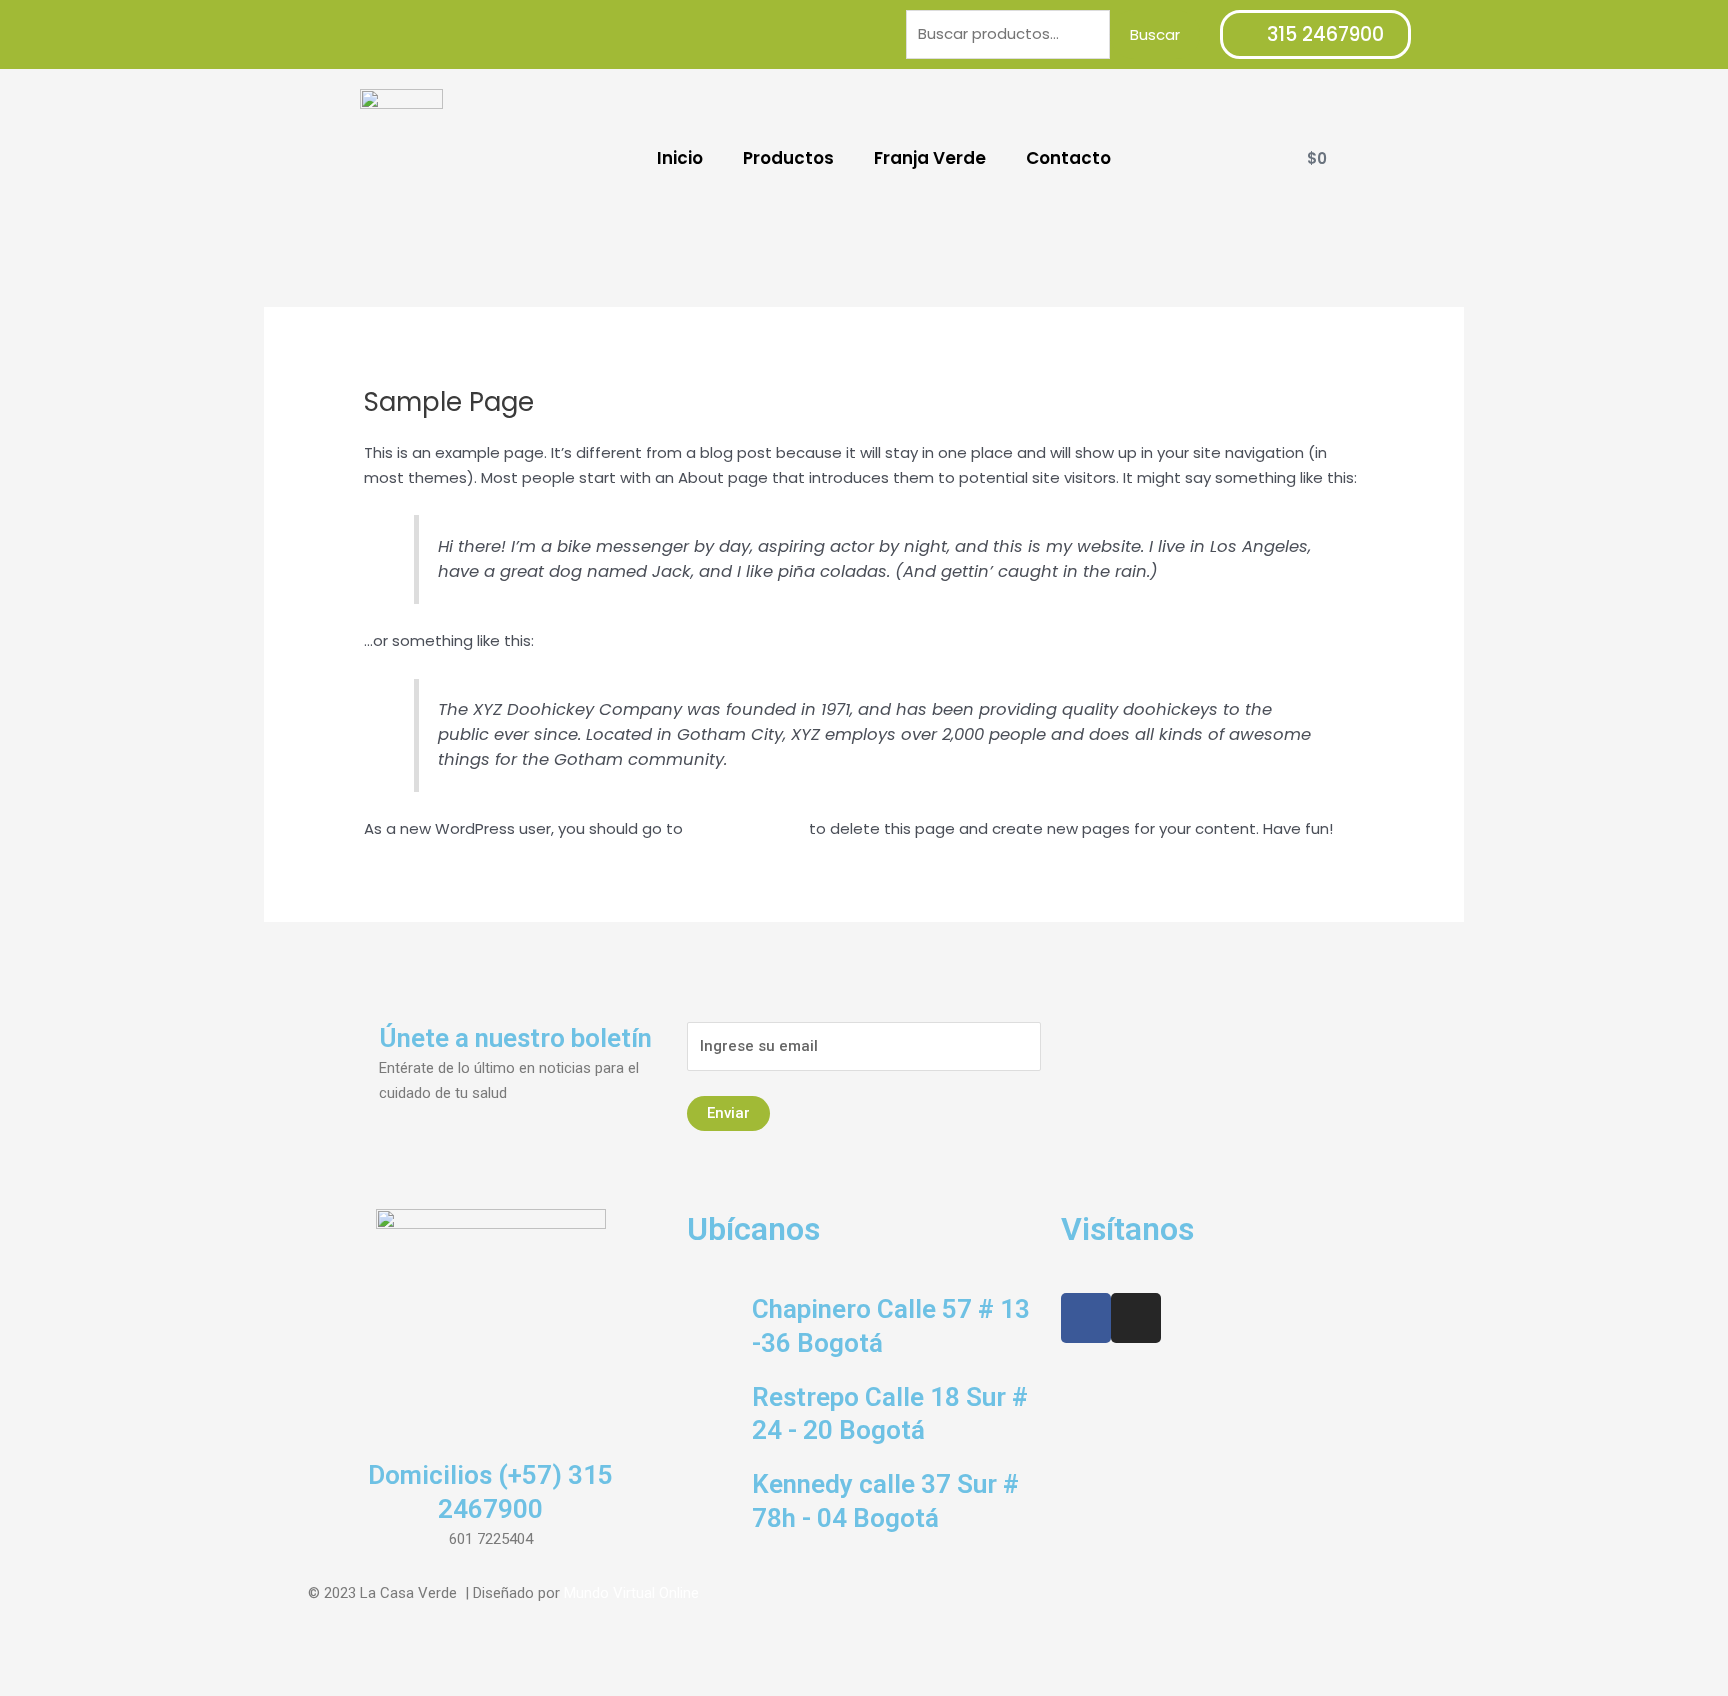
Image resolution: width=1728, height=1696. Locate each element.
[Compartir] (64, 1659)
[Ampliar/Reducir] (152, 1659)
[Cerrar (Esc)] (20, 1659)
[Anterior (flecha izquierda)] (20, 1686)
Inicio (680, 158)
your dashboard (746, 828)
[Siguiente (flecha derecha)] (64, 1686)
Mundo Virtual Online (631, 1593)
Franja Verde (930, 158)
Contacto (1068, 158)
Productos (788, 158)
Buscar (1155, 34)
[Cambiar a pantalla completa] (108, 1659)
